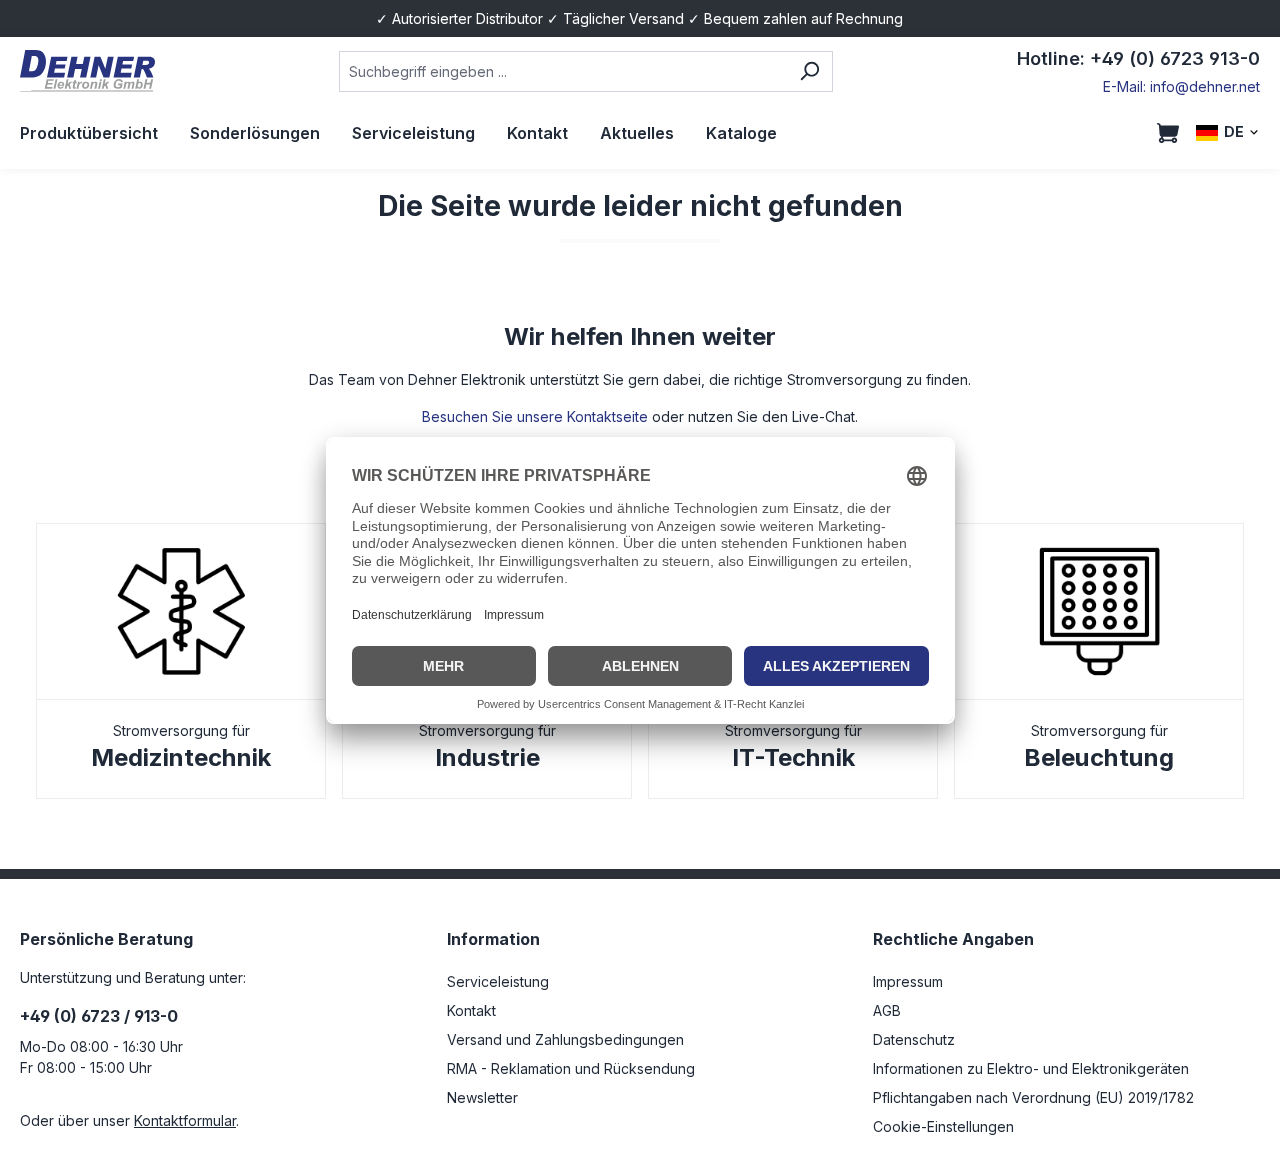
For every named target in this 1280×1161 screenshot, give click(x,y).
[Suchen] (809, 71)
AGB (887, 1010)
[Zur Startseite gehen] (87, 71)
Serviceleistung (498, 981)
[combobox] (562, 71)
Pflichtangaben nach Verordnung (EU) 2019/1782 (1033, 1097)
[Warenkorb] (1168, 133)
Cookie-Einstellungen (943, 1126)
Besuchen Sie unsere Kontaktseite (535, 416)
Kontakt (471, 1010)
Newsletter (482, 1097)
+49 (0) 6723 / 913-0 (99, 1016)
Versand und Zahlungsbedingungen (565, 1039)
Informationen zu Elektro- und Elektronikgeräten (1031, 1068)
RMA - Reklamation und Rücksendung (571, 1068)
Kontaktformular (185, 1120)
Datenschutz (914, 1039)
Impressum (908, 981)
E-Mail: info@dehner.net (1181, 86)
